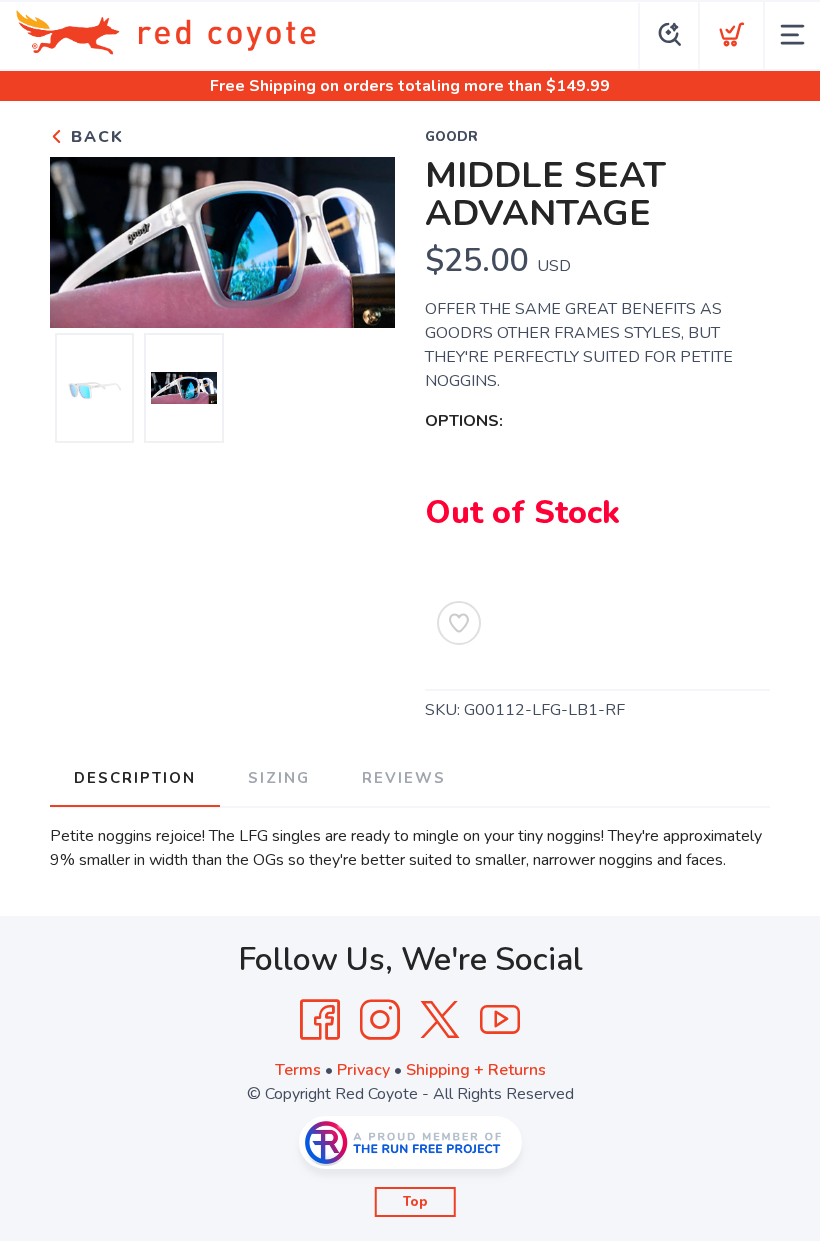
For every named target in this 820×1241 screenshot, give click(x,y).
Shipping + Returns (476, 1070)
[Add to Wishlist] (459, 623)
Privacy (363, 1070)
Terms (298, 1070)
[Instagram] (380, 1020)
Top (415, 1202)
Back (94, 137)
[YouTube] (500, 1020)
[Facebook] (320, 1020)
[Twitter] (440, 1020)
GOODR (451, 137)
